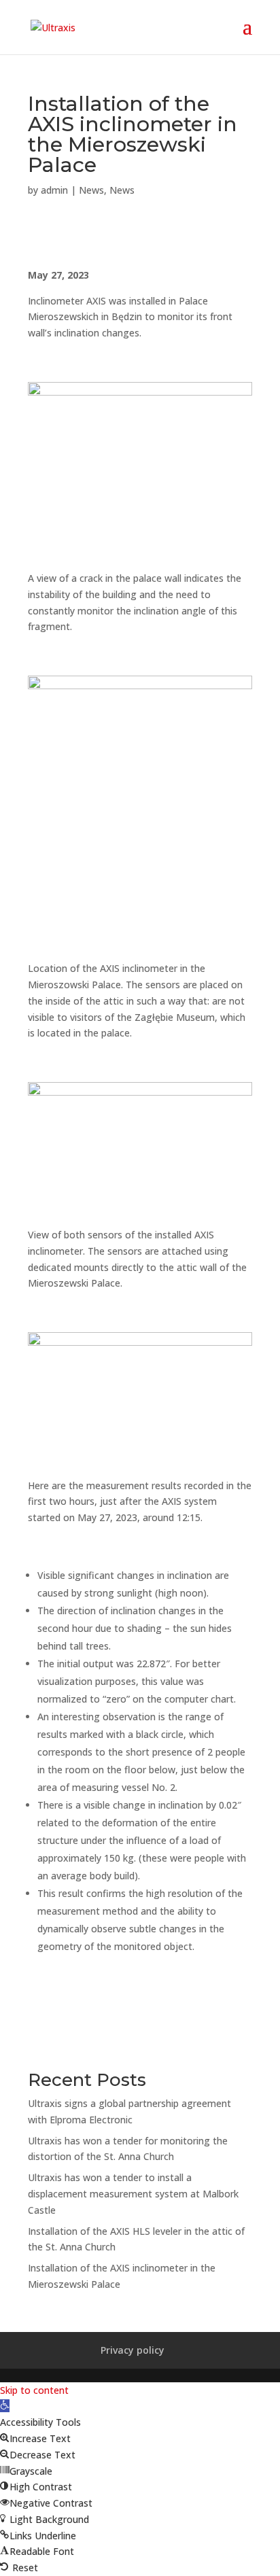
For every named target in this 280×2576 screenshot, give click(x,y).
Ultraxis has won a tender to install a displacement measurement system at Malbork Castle (133, 2194)
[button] (5, 2406)
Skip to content (34, 2390)
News (91, 190)
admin (54, 190)
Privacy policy (133, 2350)
